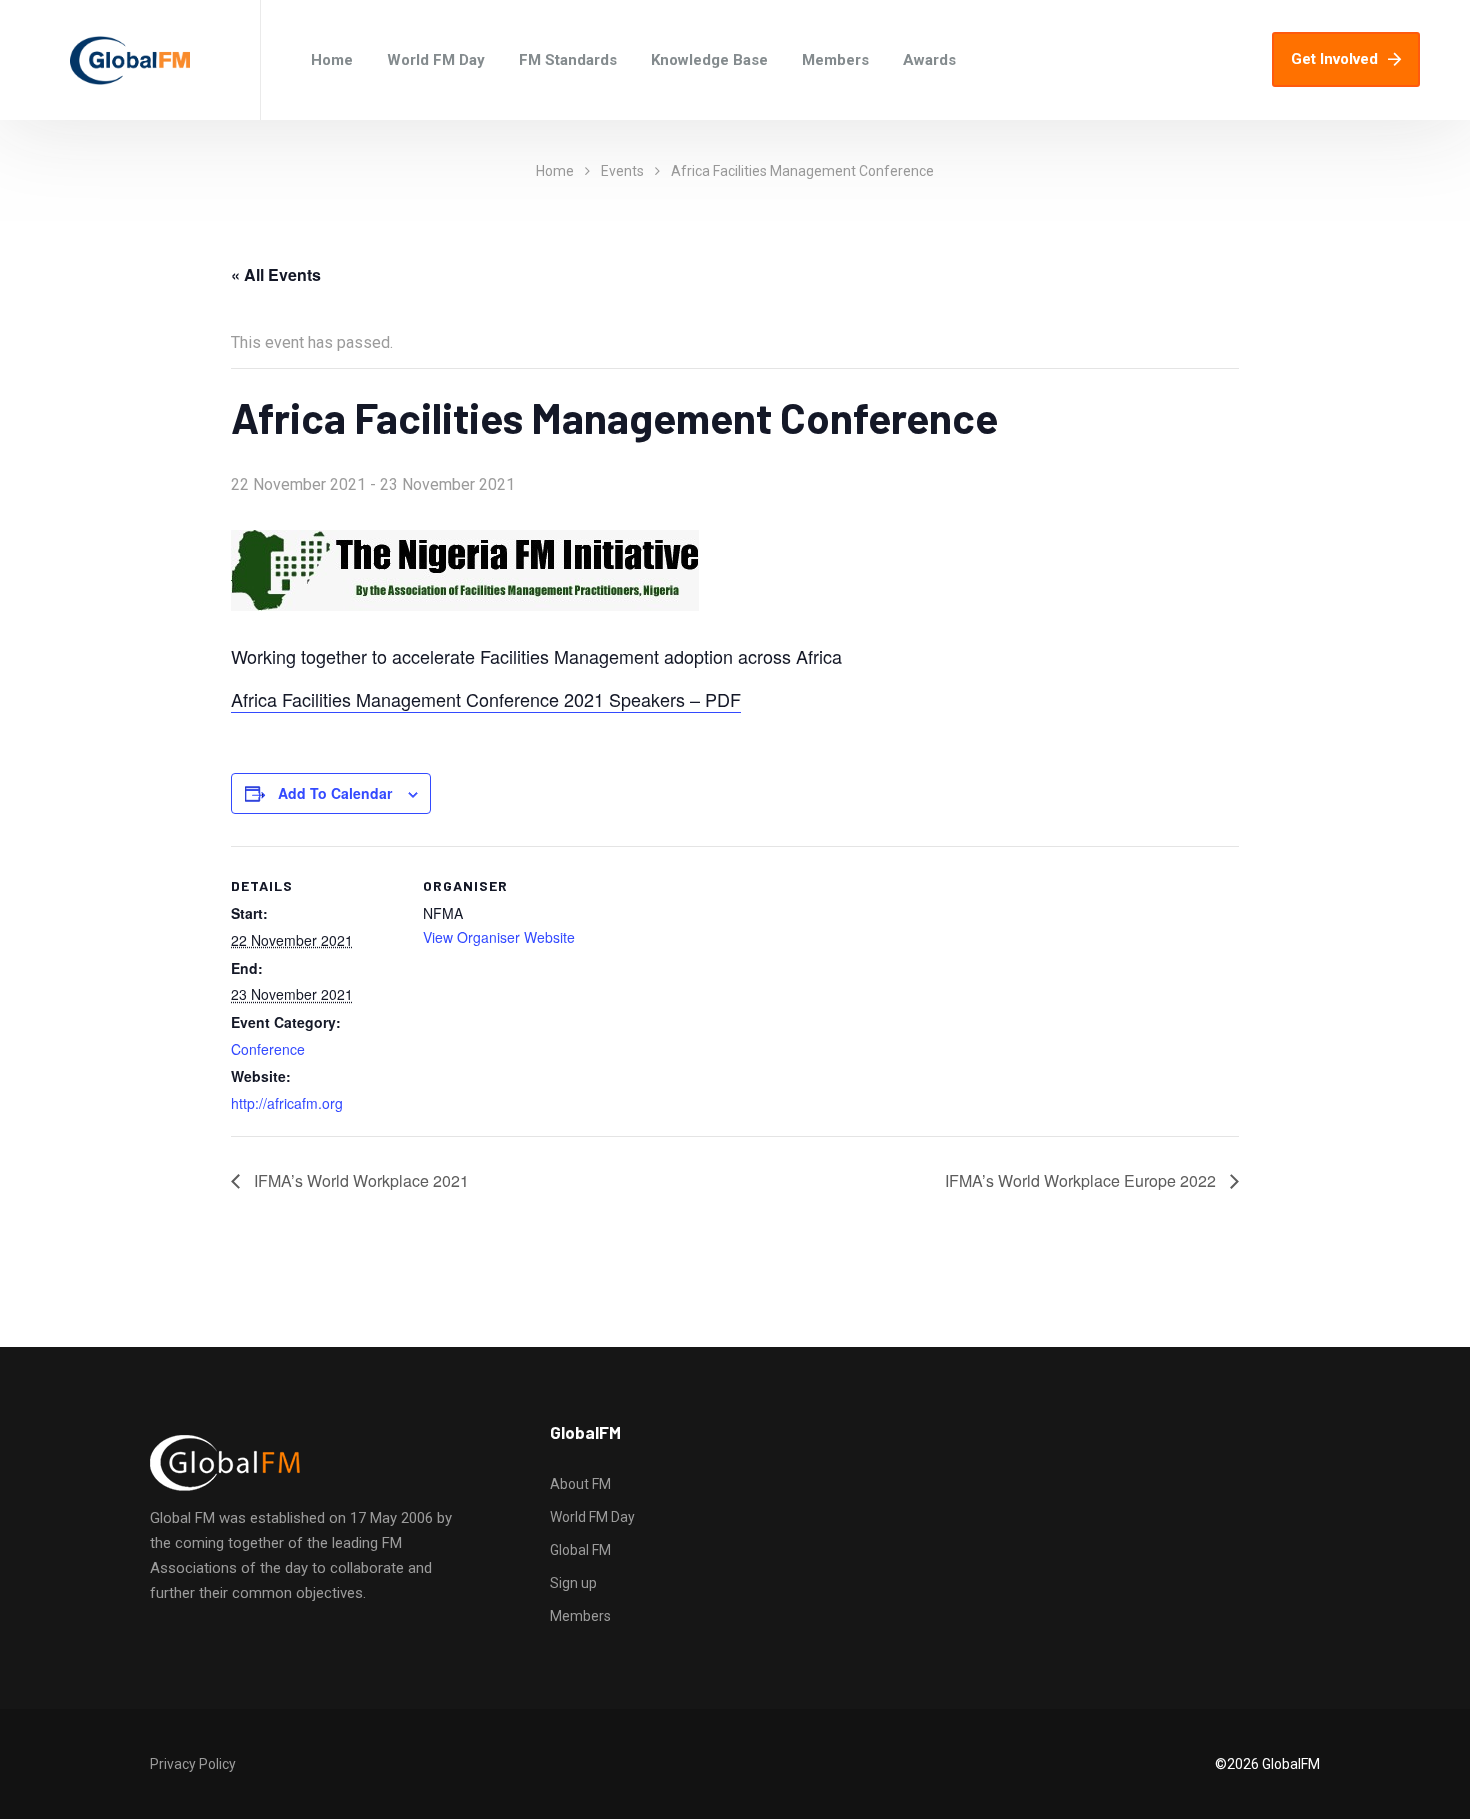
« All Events (276, 274)
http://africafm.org (287, 1103)
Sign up (573, 1583)
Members (835, 60)
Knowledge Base (709, 60)
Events (622, 171)
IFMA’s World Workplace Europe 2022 (1082, 1180)
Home (332, 60)
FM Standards (568, 60)
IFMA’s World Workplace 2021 (359, 1180)
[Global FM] (130, 60)
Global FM (580, 1550)
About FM (580, 1484)
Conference (268, 1049)
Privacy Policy (193, 1764)
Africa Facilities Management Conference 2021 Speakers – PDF (486, 699)
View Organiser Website (499, 937)
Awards (929, 60)
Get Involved (1334, 59)
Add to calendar (335, 793)
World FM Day (436, 60)
